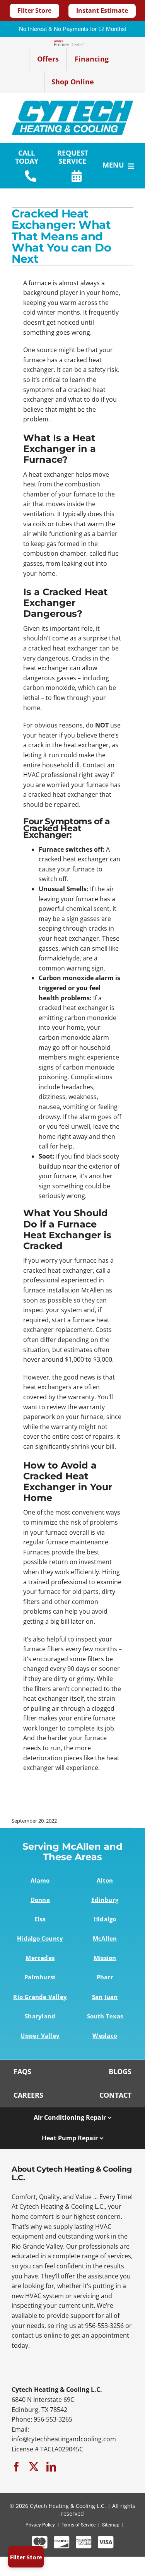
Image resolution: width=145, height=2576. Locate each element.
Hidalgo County (40, 1938)
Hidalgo (105, 1919)
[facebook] (16, 2467)
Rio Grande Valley (40, 1997)
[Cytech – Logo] (72, 104)
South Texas (105, 2016)
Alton (105, 1880)
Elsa (40, 1919)
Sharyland (40, 2016)
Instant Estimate (102, 10)
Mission (105, 1958)
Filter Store (34, 10)
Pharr (105, 1977)
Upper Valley (40, 2035)
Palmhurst (40, 1977)
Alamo (40, 1880)
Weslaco (105, 2035)
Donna (40, 1900)
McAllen (105, 1938)
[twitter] (34, 2467)
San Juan (105, 1997)
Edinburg (105, 1900)
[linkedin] (51, 2467)
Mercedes (40, 1958)
